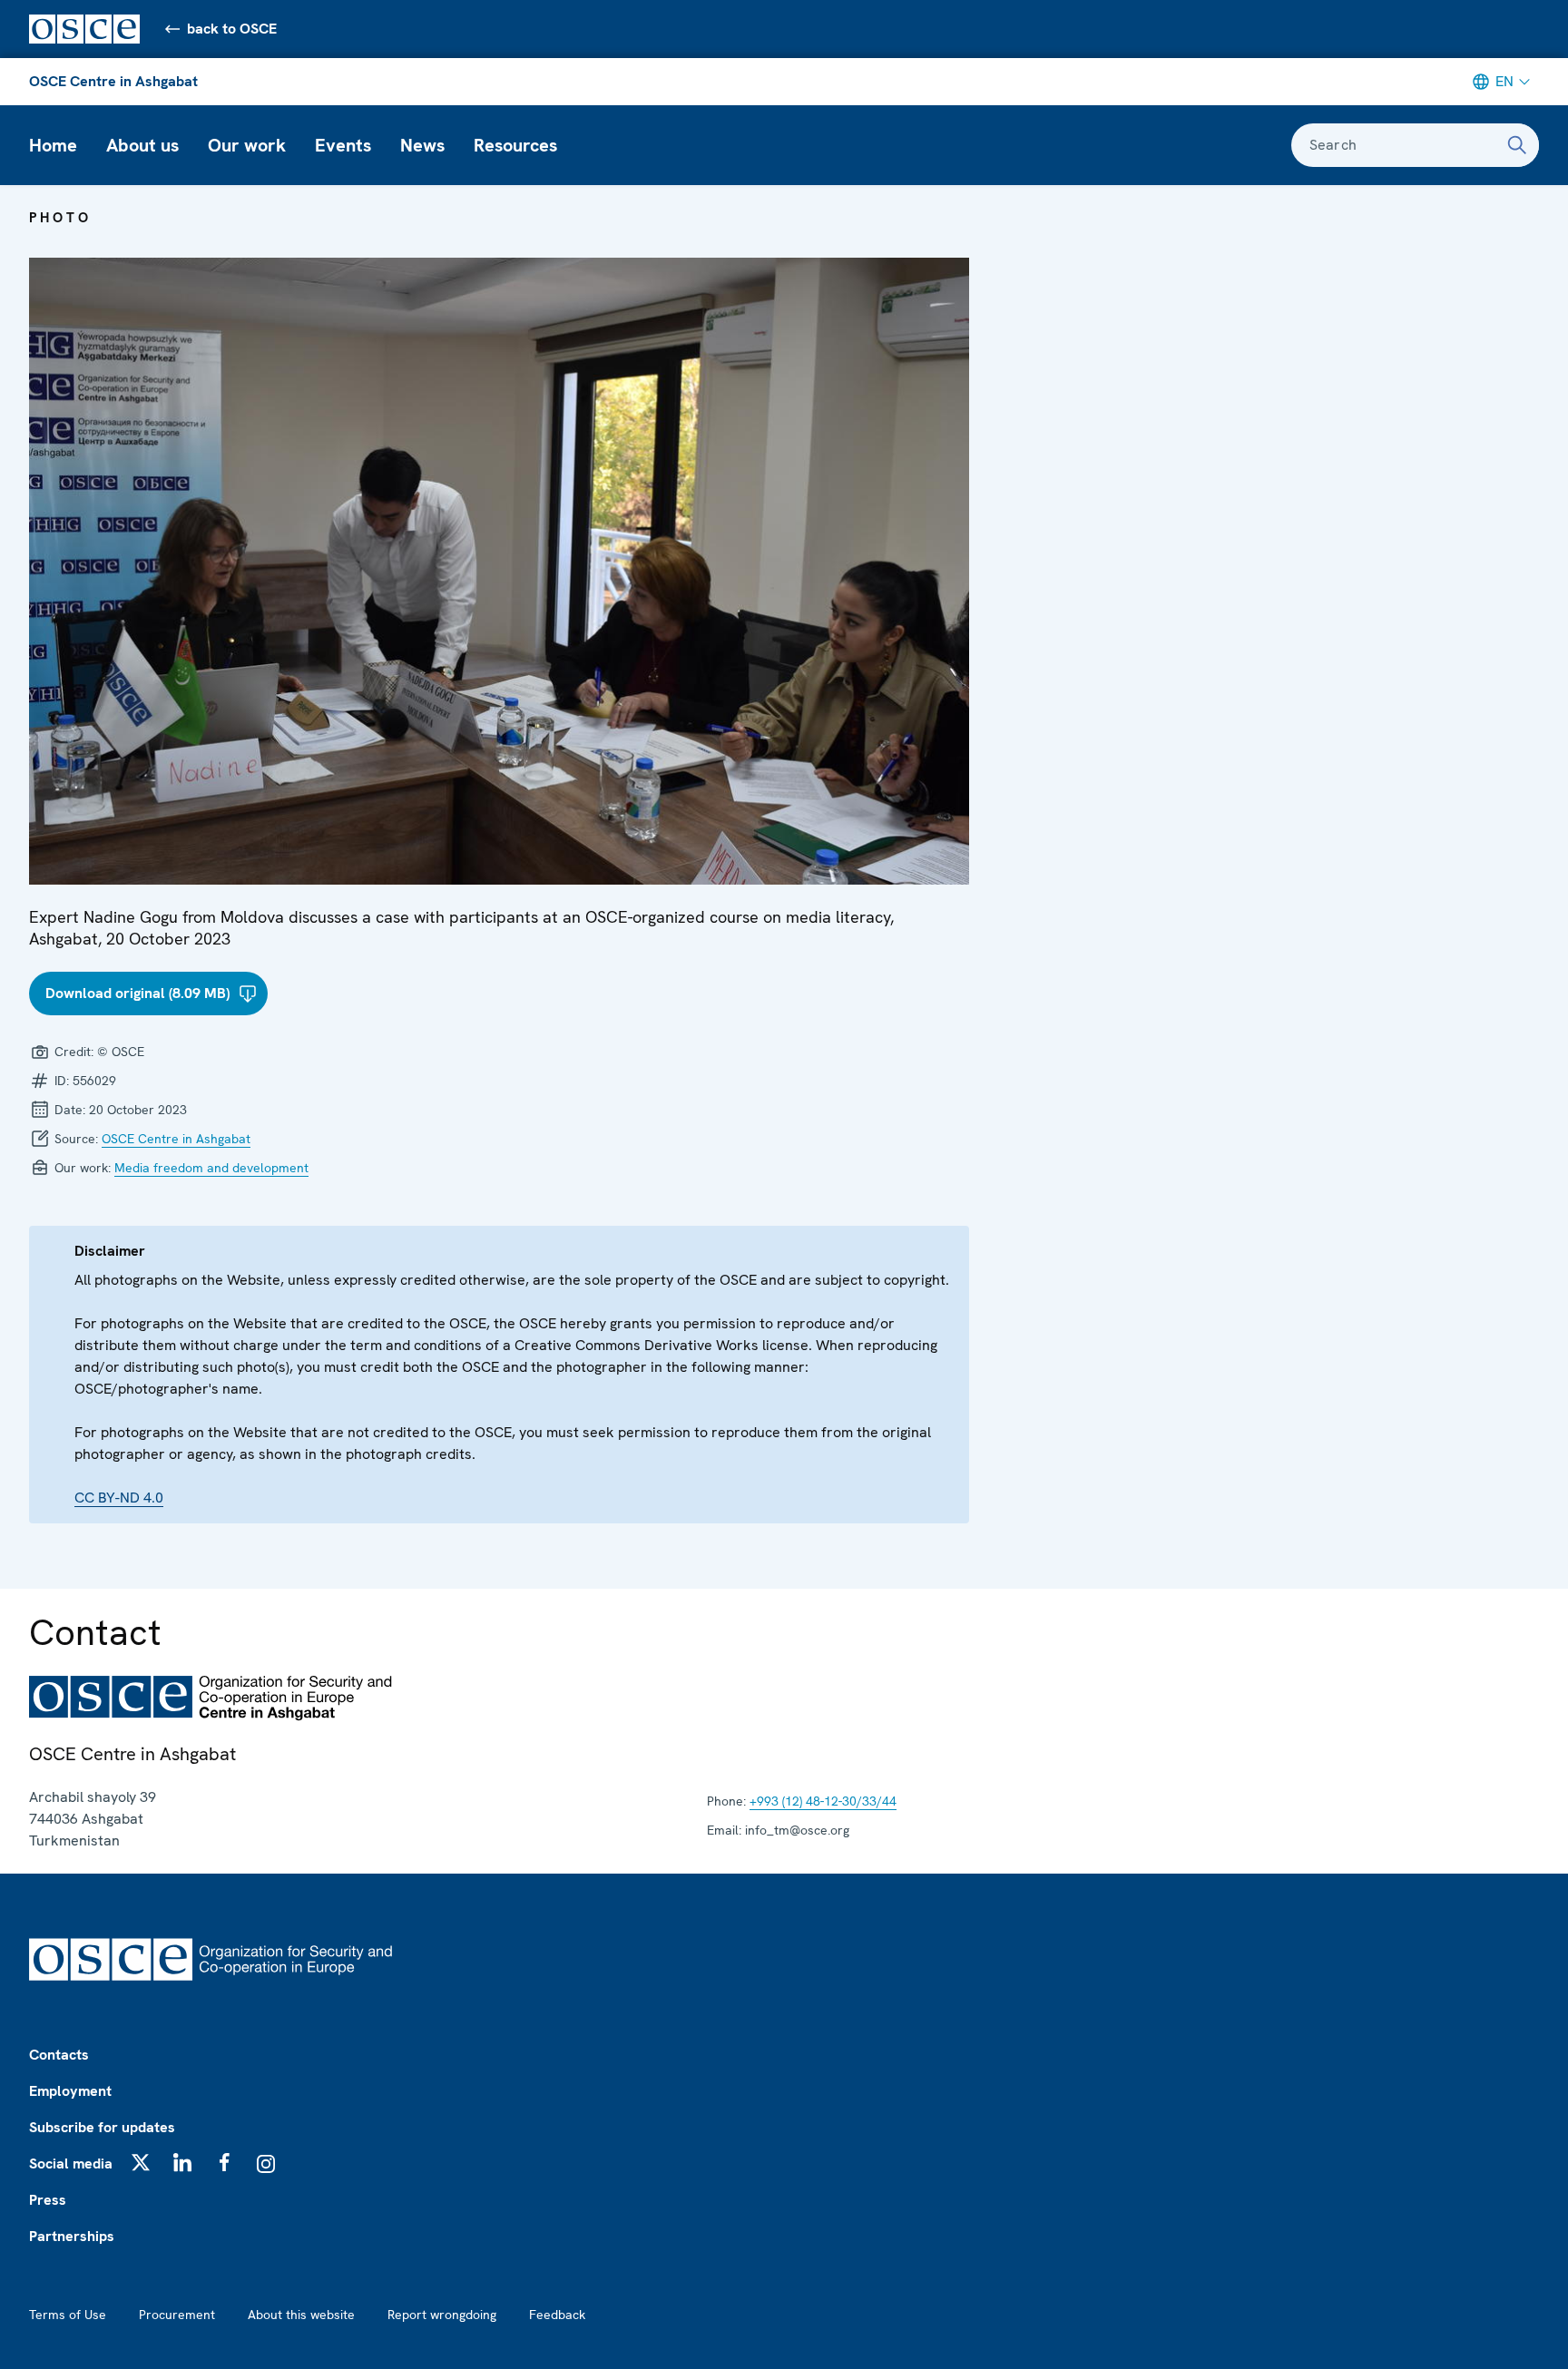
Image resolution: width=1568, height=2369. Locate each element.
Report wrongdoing (442, 2315)
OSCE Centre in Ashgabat (113, 81)
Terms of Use (68, 2315)
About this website (301, 2315)
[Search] (1517, 145)
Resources (515, 145)
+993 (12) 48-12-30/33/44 (823, 1801)
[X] (141, 2162)
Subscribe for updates (102, 2127)
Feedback (557, 2315)
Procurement (177, 2315)
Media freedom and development (211, 1168)
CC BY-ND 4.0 (119, 1498)
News (422, 145)
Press (48, 2200)
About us (142, 145)
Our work (247, 145)
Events (343, 145)
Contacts (59, 2055)
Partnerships (72, 2236)
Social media (71, 2163)
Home (53, 145)
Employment (70, 2091)
